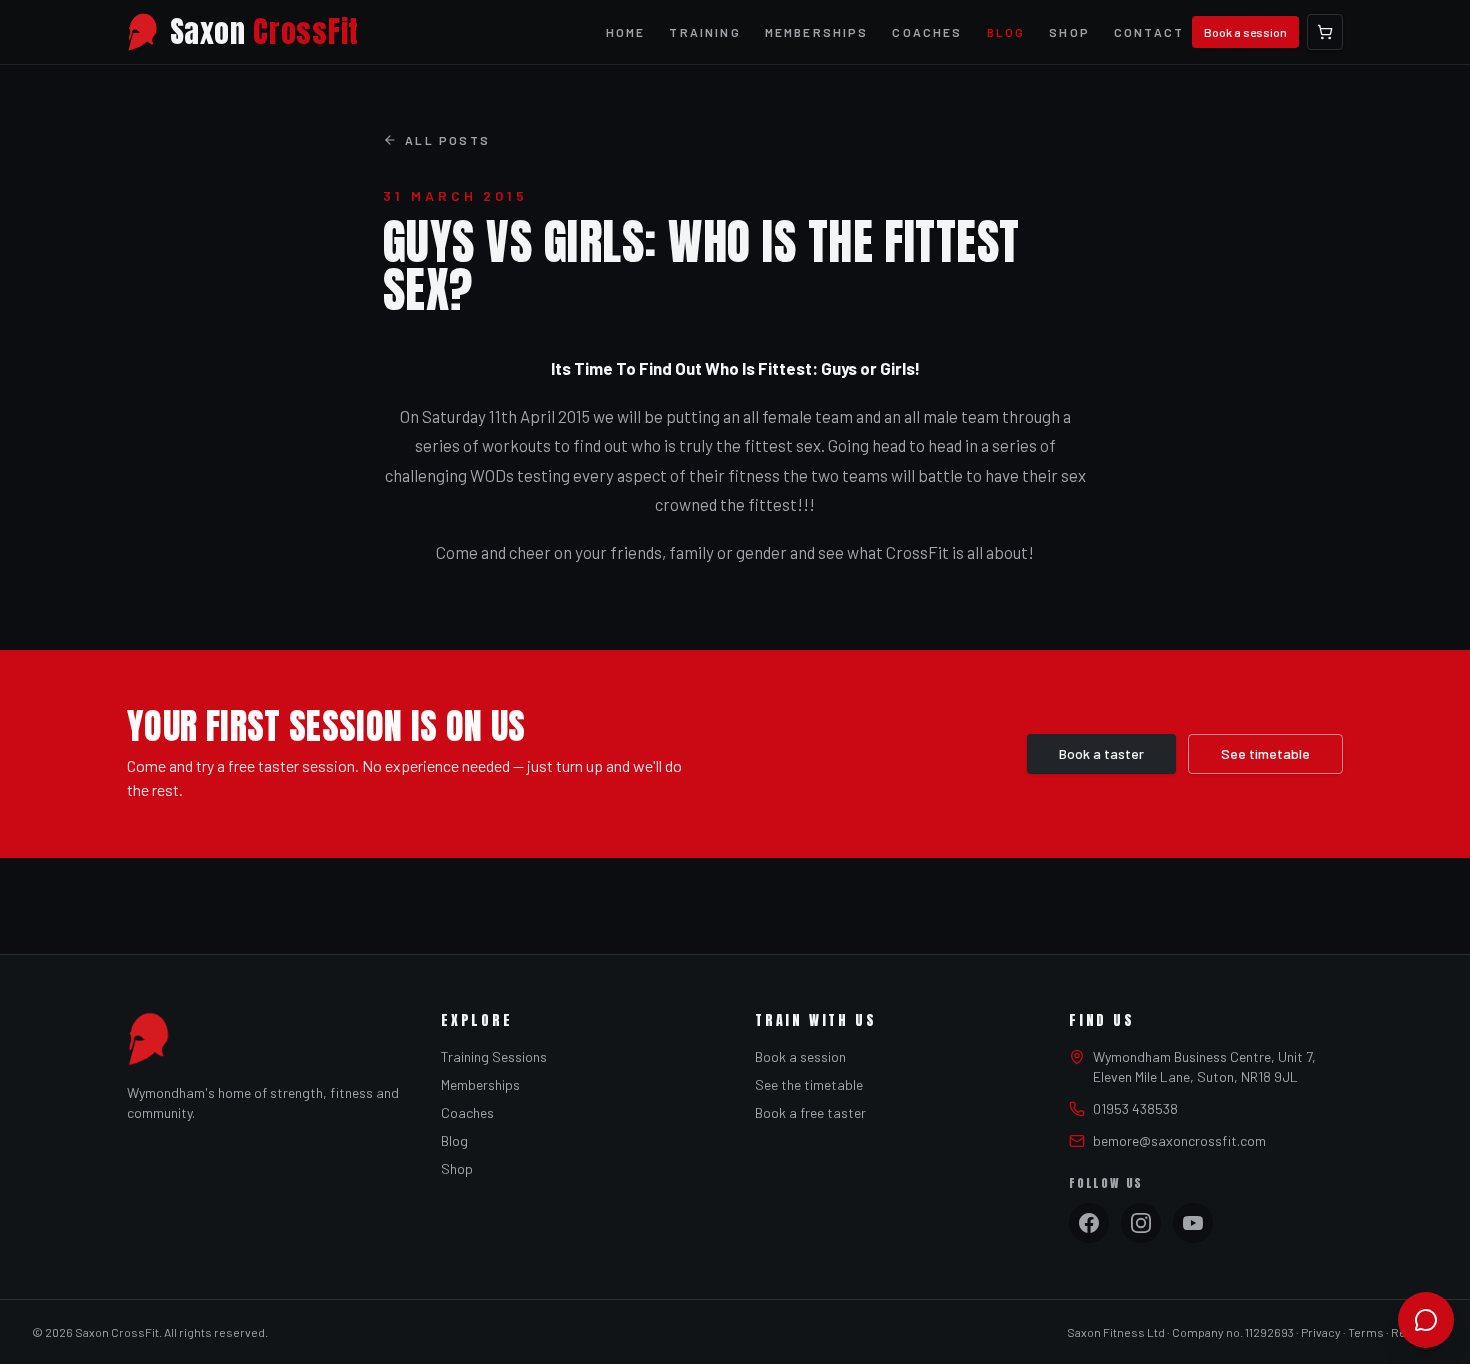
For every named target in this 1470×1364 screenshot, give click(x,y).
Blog (1006, 32)
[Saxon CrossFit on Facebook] (1089, 1223)
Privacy (1321, 1332)
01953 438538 (1135, 1108)
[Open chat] (1426, 1320)
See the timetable (809, 1084)
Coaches (927, 32)
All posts (448, 140)
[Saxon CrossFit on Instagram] (1141, 1223)
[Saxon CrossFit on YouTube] (1193, 1223)
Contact (1149, 32)
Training (704, 32)
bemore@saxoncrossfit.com (1179, 1140)
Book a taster (1101, 753)
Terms (1366, 1332)
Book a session (1245, 32)
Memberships (817, 32)
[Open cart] (1325, 32)
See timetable (1265, 753)
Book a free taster (810, 1112)
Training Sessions (494, 1056)
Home (626, 32)
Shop (1069, 32)
